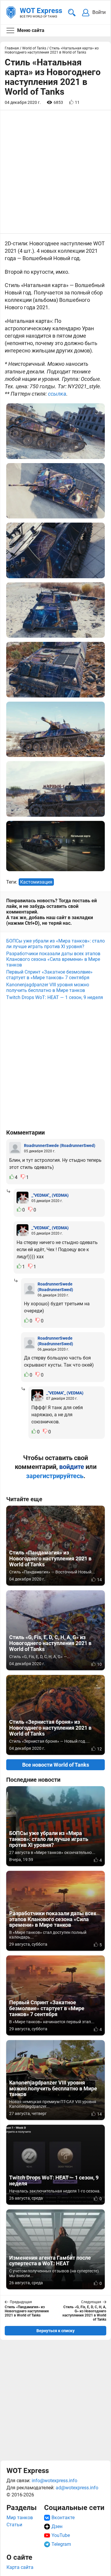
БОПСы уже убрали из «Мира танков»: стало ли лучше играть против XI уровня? (55, 944)
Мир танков (20, 2518)
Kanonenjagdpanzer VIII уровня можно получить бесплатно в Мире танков (48, 987)
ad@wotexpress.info (77, 2488)
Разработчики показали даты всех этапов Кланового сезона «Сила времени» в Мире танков (53, 959)
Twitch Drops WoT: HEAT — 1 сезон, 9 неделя (55, 997)
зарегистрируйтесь (55, 1476)
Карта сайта (20, 2567)
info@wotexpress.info (54, 2481)
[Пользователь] (15, 1148)
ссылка (57, 394)
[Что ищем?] (72, 13)
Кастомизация (36, 882)
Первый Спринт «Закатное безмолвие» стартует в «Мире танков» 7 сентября (49, 975)
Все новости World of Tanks (56, 1765)
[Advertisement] (55, 1068)
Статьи (14, 2525)
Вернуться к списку (55, 2331)
